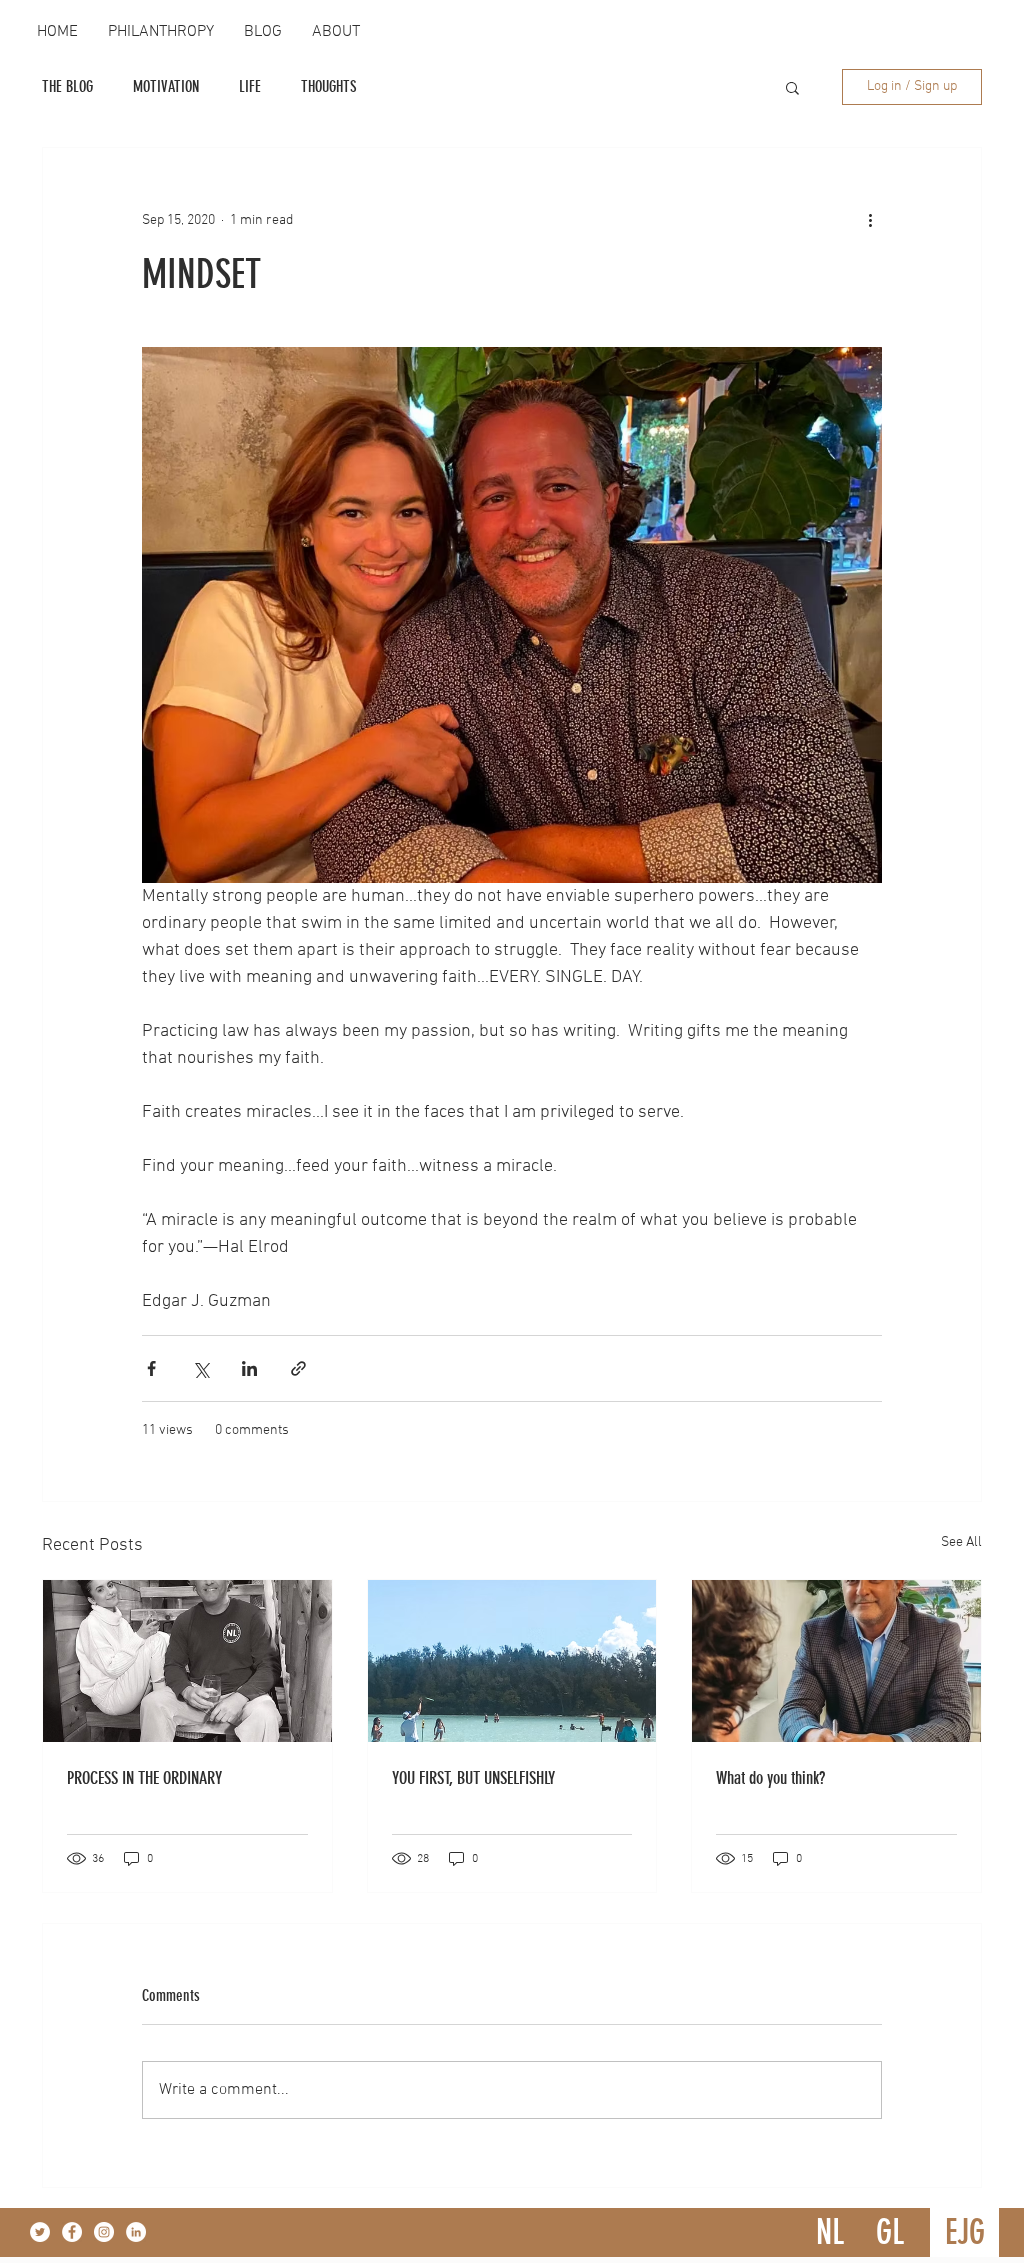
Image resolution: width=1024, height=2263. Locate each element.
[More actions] (870, 220)
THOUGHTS (329, 86)
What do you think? (770, 1778)
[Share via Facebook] (151, 1368)
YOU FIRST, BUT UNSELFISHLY (473, 1778)
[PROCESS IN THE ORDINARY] (187, 1661)
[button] (792, 87)
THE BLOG (67, 86)
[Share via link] (298, 1368)
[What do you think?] (836, 1661)
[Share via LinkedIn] (249, 1368)
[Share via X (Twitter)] (200, 1368)
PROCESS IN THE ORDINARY (144, 1778)
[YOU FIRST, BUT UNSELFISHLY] (512, 1661)
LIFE (250, 86)
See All (961, 1542)
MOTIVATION (166, 86)
